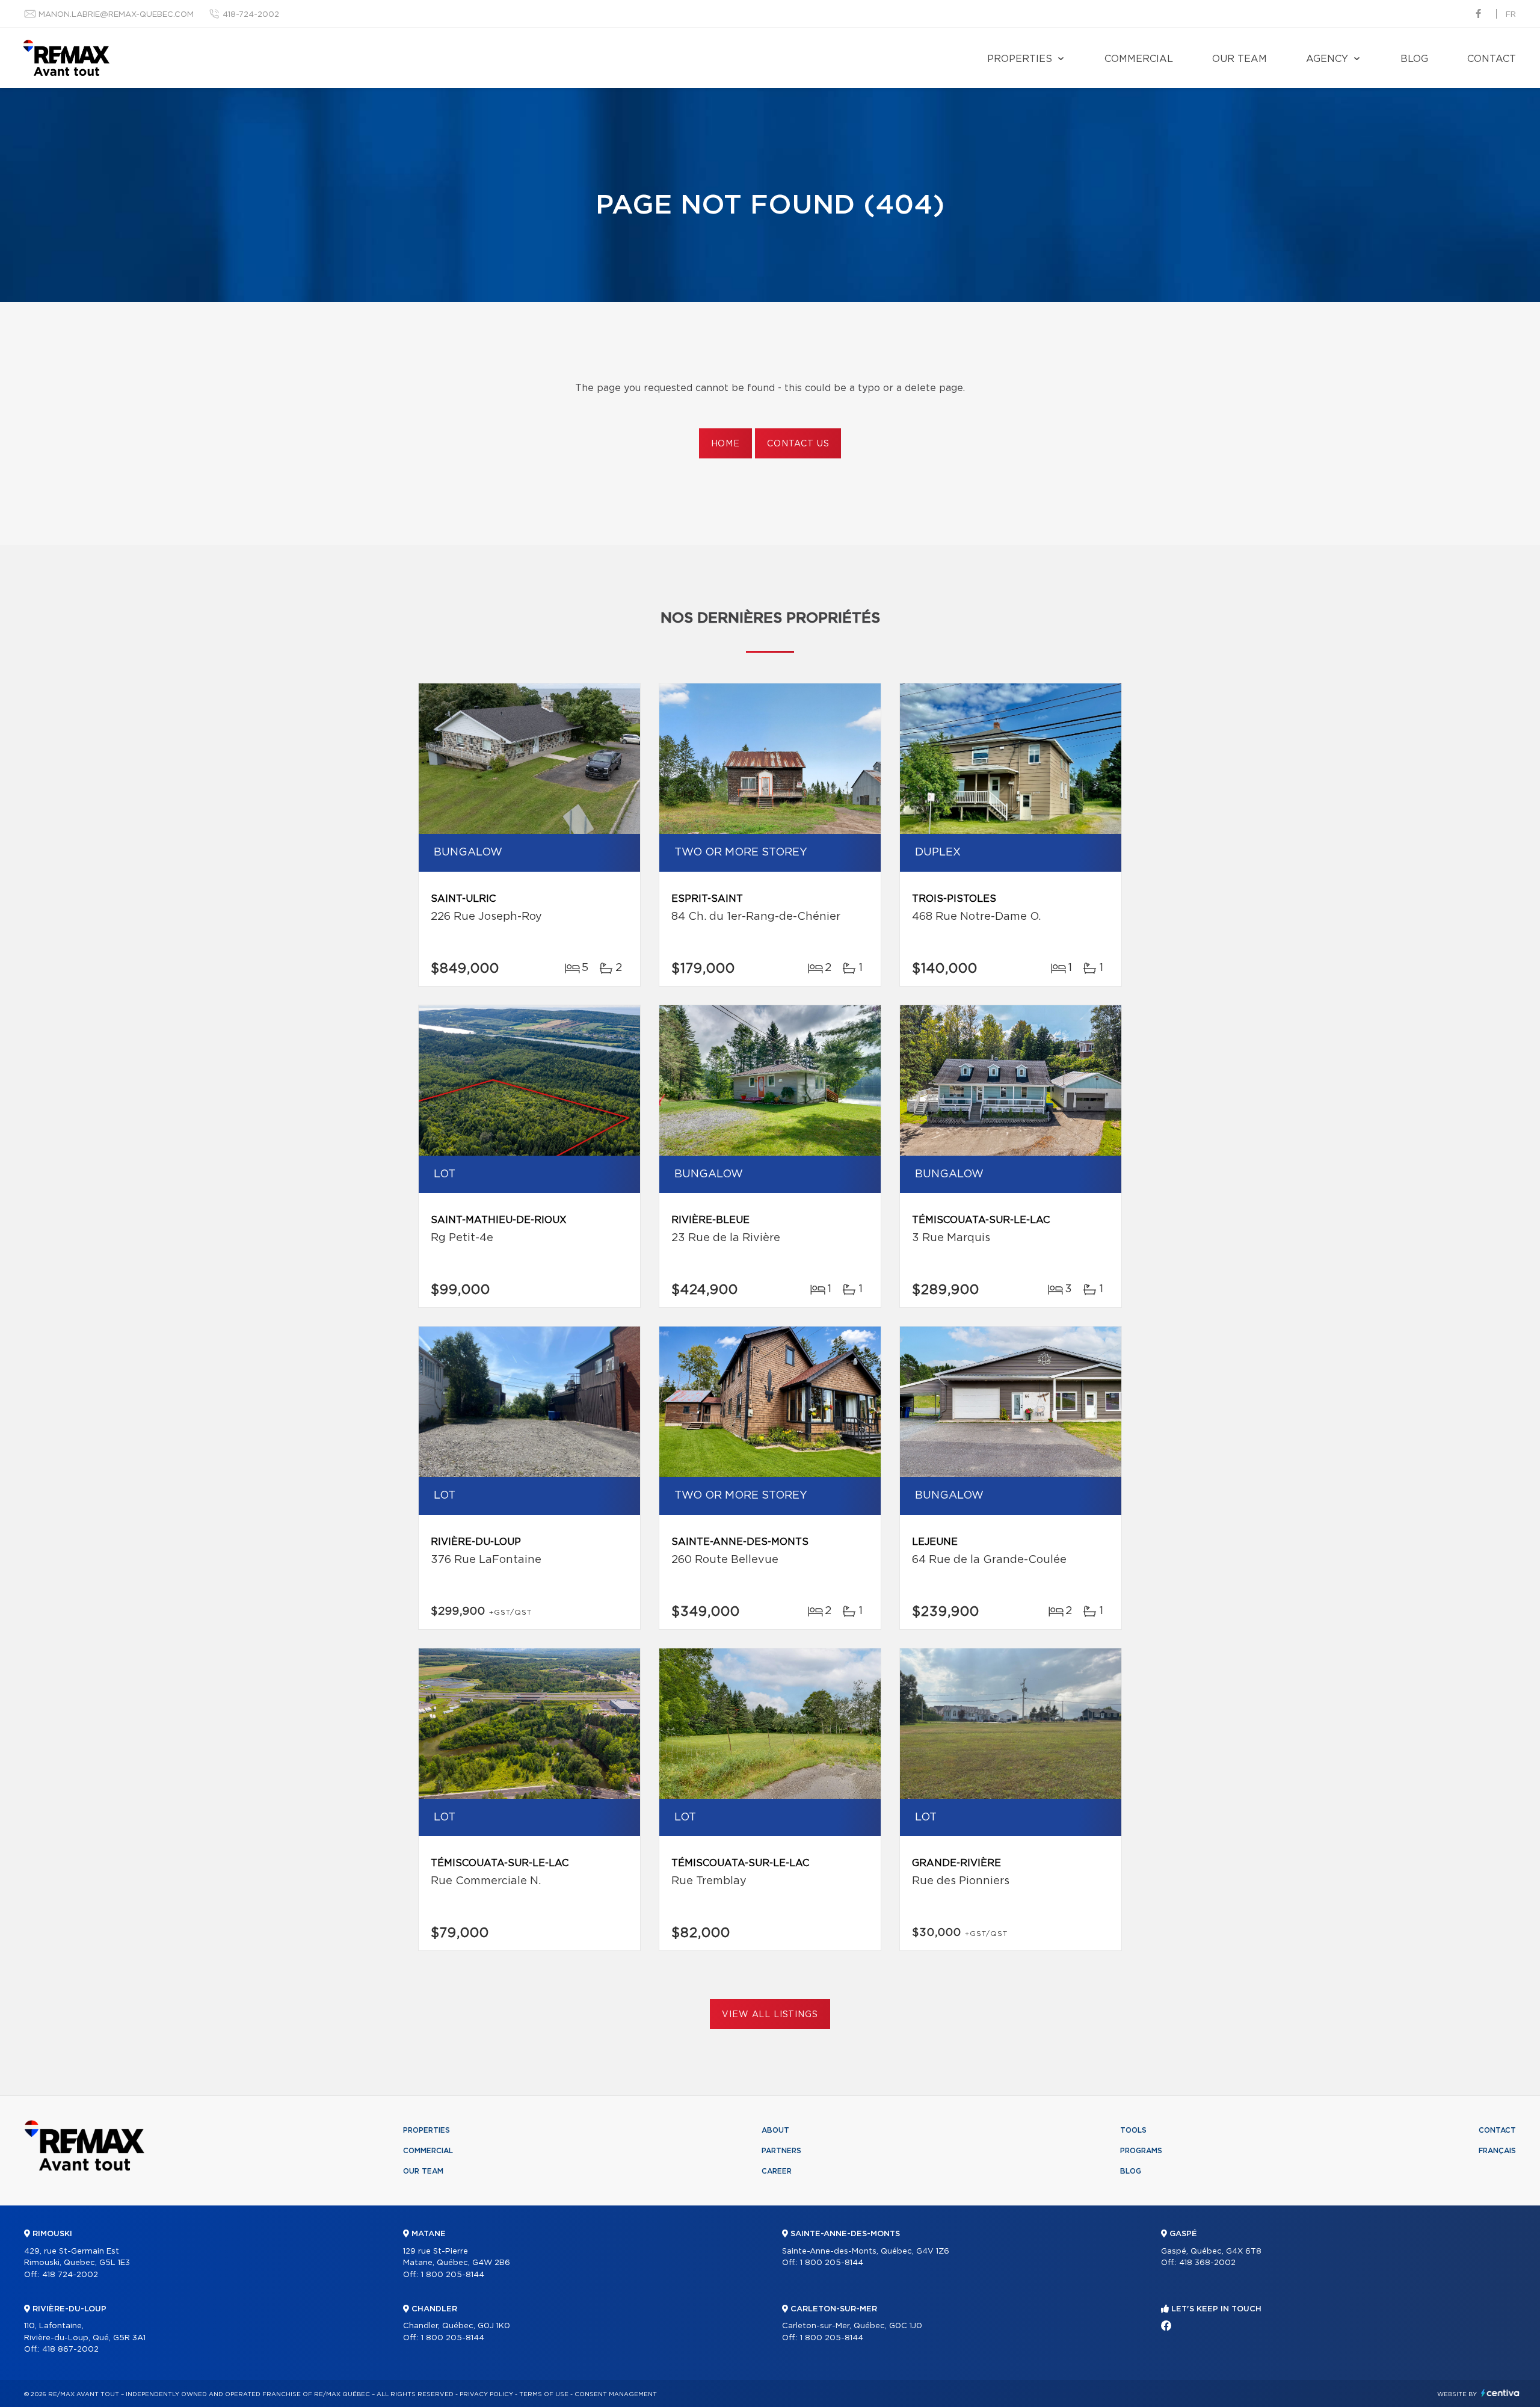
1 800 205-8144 (453, 2275)
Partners (781, 2151)
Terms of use (544, 2394)
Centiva (1500, 2393)
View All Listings (770, 2015)
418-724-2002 (251, 15)
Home (725, 444)
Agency (1327, 59)
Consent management (616, 2394)
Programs (1141, 2151)
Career (777, 2171)
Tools (1133, 2130)
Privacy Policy (486, 2394)
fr (1511, 15)
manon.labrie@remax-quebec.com (116, 15)
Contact (1492, 59)
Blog (1414, 59)
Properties (1020, 59)
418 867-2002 (70, 2350)
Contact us (798, 444)
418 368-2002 (1207, 2263)
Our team (1240, 59)
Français (1497, 2151)
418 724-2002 (70, 2275)
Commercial (1139, 59)
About (775, 2130)
